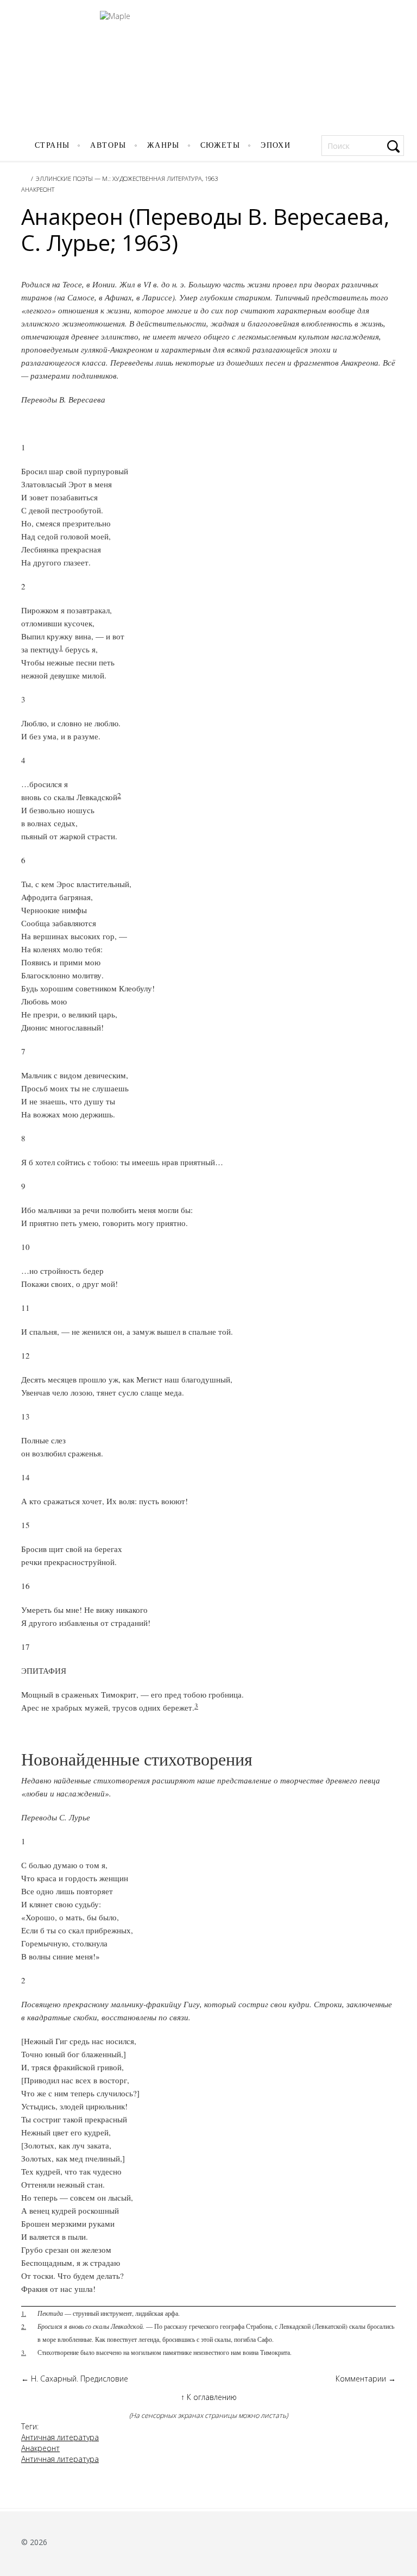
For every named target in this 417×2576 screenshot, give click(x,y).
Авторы (108, 145)
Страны (52, 145)
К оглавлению (209, 2397)
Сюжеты (220, 145)
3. (24, 2352)
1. (24, 2313)
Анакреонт (38, 189)
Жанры (163, 145)
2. (24, 2326)
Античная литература (60, 2437)
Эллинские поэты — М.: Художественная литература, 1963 (127, 178)
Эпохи (276, 145)
